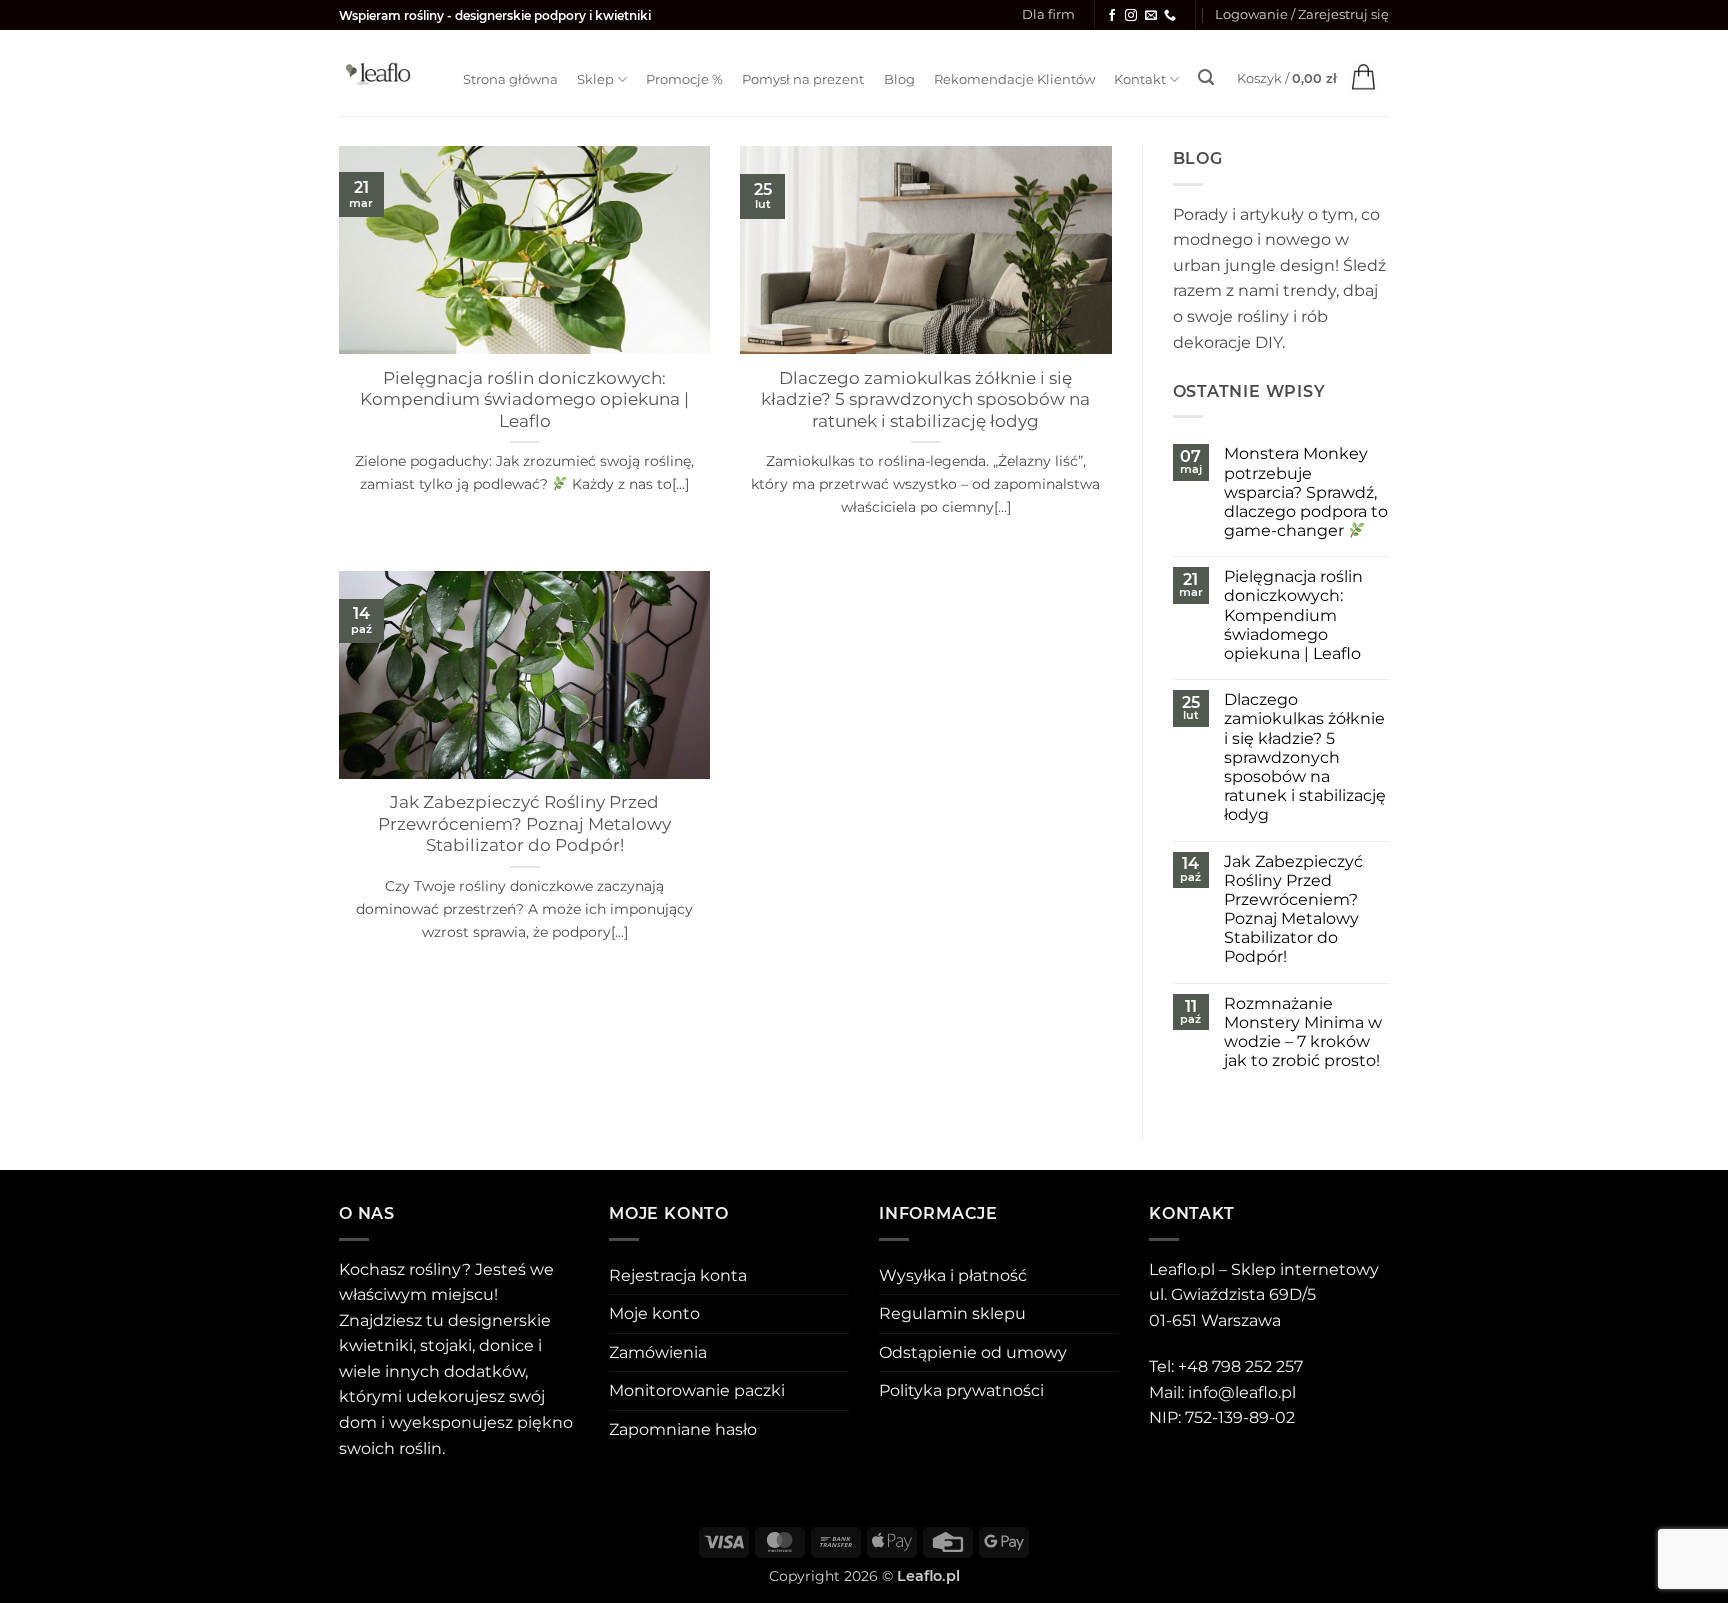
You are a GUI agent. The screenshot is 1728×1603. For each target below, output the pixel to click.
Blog (899, 79)
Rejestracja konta (678, 1275)
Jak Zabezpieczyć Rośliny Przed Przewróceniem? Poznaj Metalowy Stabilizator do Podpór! (524, 823)
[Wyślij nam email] (1151, 16)
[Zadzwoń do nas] (1170, 16)
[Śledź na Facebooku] (1112, 16)
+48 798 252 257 (1240, 1366)
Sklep (595, 79)
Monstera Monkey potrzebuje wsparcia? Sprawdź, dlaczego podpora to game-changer (1306, 492)
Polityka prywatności (961, 1390)
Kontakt (1140, 79)
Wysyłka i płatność (953, 1275)
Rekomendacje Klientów (1014, 79)
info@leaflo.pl (1242, 1392)
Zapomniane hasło (683, 1429)
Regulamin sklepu (952, 1313)
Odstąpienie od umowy (973, 1352)
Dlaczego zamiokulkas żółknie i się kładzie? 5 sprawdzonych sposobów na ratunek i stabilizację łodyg (925, 399)
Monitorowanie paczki (697, 1390)
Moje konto (654, 1313)
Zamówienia (658, 1352)
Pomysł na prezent (803, 79)
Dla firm (1048, 14)
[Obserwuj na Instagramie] (1131, 16)
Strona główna (510, 79)
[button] (1302, 15)
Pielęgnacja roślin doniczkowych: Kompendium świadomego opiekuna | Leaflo (524, 399)
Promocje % (684, 79)
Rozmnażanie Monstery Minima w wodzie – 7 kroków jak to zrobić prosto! (1303, 1032)
